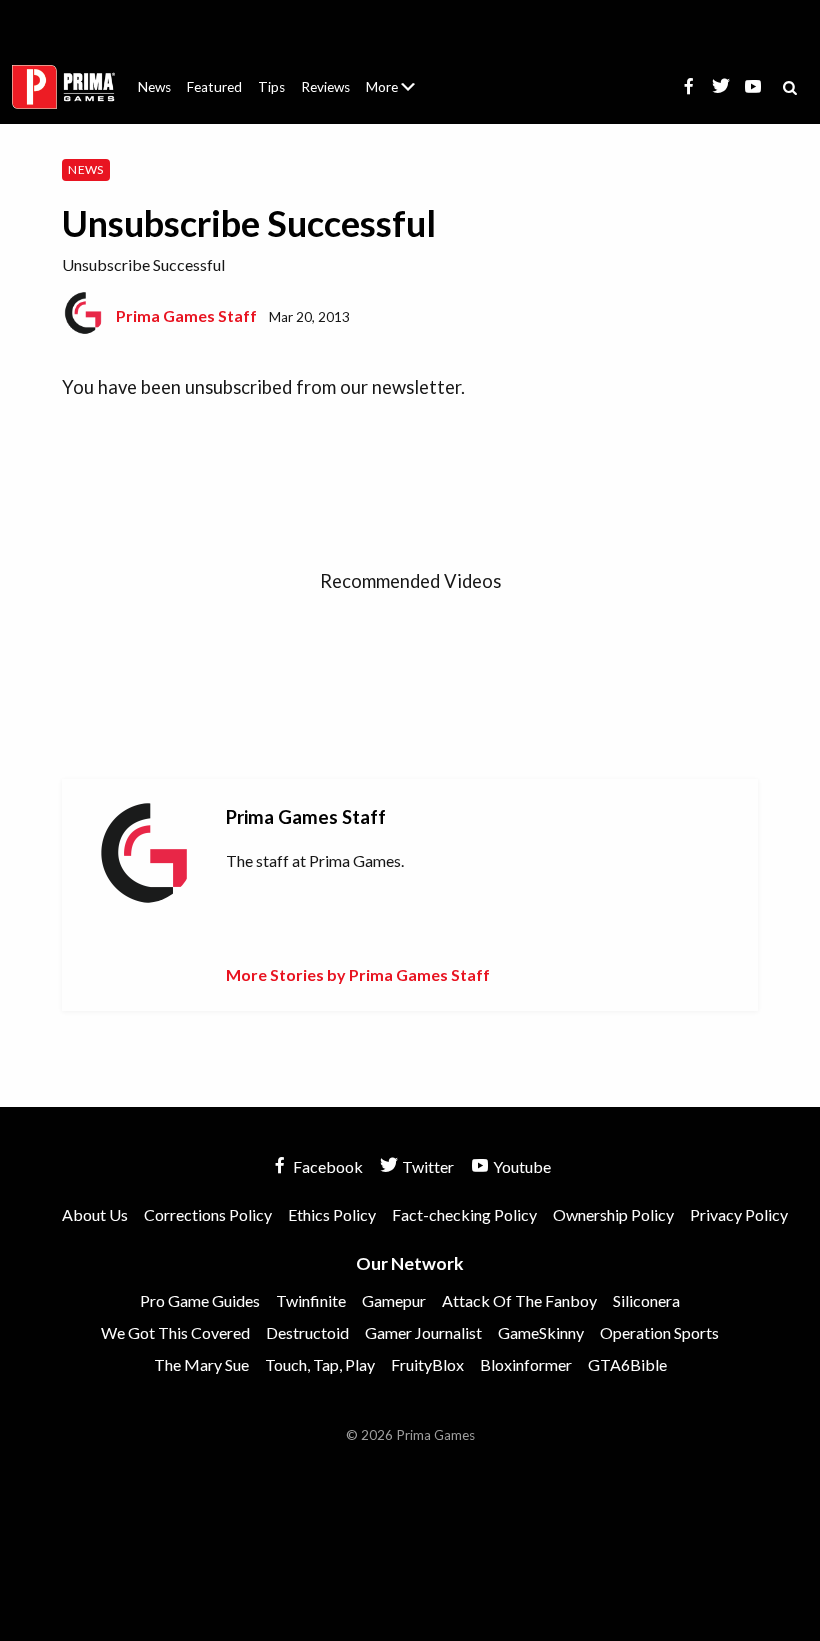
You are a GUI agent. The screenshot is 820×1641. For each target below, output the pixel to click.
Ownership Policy (613, 1214)
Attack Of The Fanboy (519, 1300)
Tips (271, 87)
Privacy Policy (739, 1214)
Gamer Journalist (423, 1332)
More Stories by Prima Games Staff (358, 974)
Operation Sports (659, 1332)
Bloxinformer (526, 1364)
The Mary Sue (201, 1364)
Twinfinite (311, 1300)
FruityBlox (427, 1364)
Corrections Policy (208, 1214)
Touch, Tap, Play (320, 1364)
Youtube (520, 1166)
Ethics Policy (332, 1214)
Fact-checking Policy (464, 1214)
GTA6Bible (627, 1364)
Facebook (326, 1166)
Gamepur (394, 1300)
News (154, 87)
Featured (214, 87)
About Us (394, 75)
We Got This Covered (175, 1332)
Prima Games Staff (186, 315)
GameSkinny (541, 1332)
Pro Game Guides (200, 1300)
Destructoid (307, 1332)
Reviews (325, 87)
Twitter (426, 1166)
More (402, 95)
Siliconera (646, 1300)
